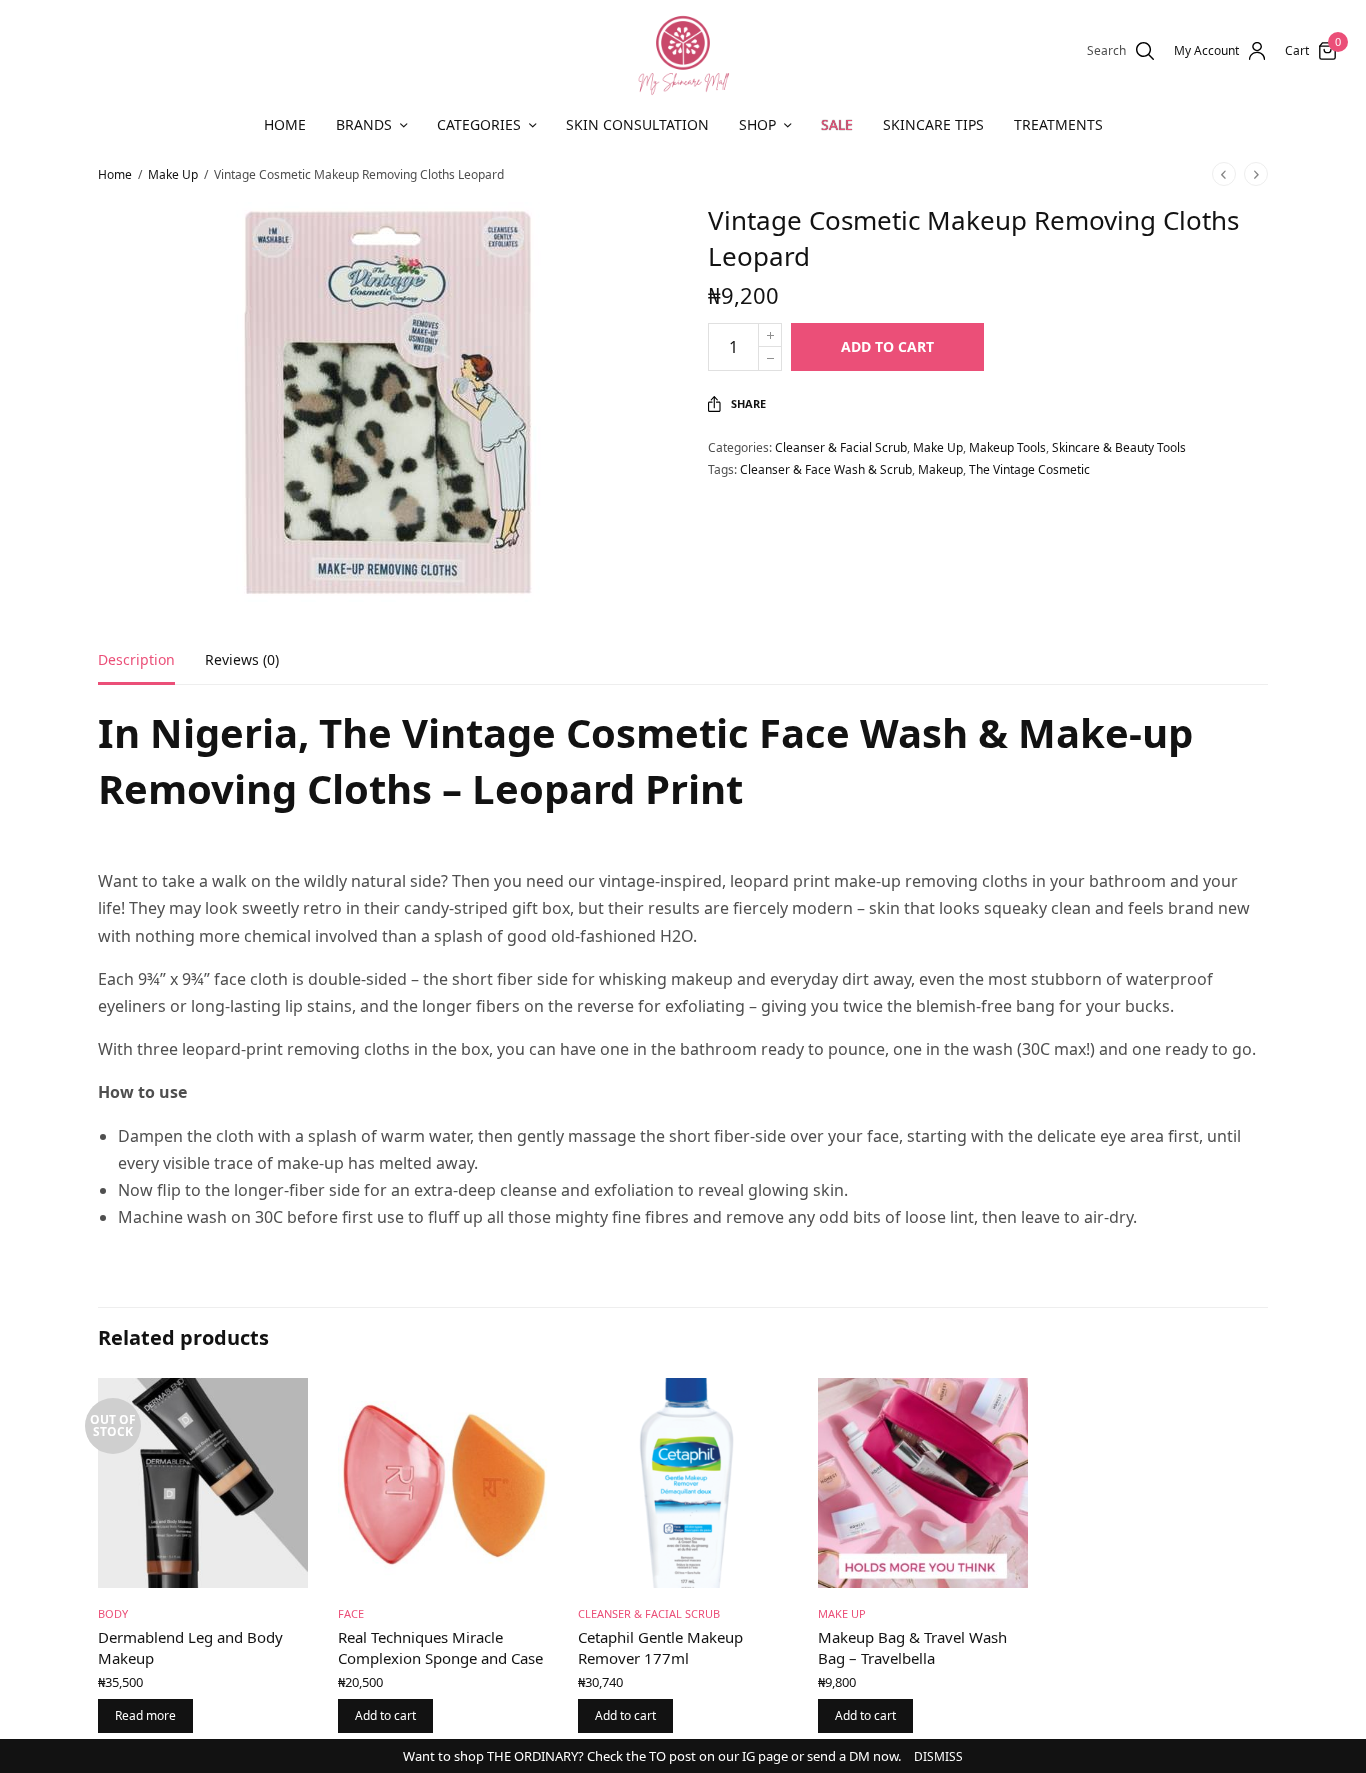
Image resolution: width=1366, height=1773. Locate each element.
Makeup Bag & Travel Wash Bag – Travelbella (912, 1647)
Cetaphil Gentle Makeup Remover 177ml (660, 1647)
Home (285, 124)
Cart (1297, 51)
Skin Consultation (637, 124)
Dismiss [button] (938, 1756)
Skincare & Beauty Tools (1119, 447)
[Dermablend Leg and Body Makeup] (203, 1483)
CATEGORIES (479, 124)
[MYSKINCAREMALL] (683, 51)
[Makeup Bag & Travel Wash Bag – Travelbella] (923, 1483)
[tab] (151, 669)
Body (113, 1613)
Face (351, 1613)
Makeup (940, 469)
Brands (364, 124)
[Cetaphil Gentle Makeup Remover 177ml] (683, 1483)
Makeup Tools (1007, 447)
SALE (837, 124)
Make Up (173, 174)
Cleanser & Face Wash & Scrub (826, 469)
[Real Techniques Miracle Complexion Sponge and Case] (443, 1483)
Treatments (1058, 124)
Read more (145, 1715)
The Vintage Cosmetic (1029, 469)
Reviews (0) (242, 661)
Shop (757, 124)
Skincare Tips (933, 124)
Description (136, 661)
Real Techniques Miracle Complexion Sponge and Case (440, 1647)
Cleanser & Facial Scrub (841, 447)
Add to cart (887, 346)
